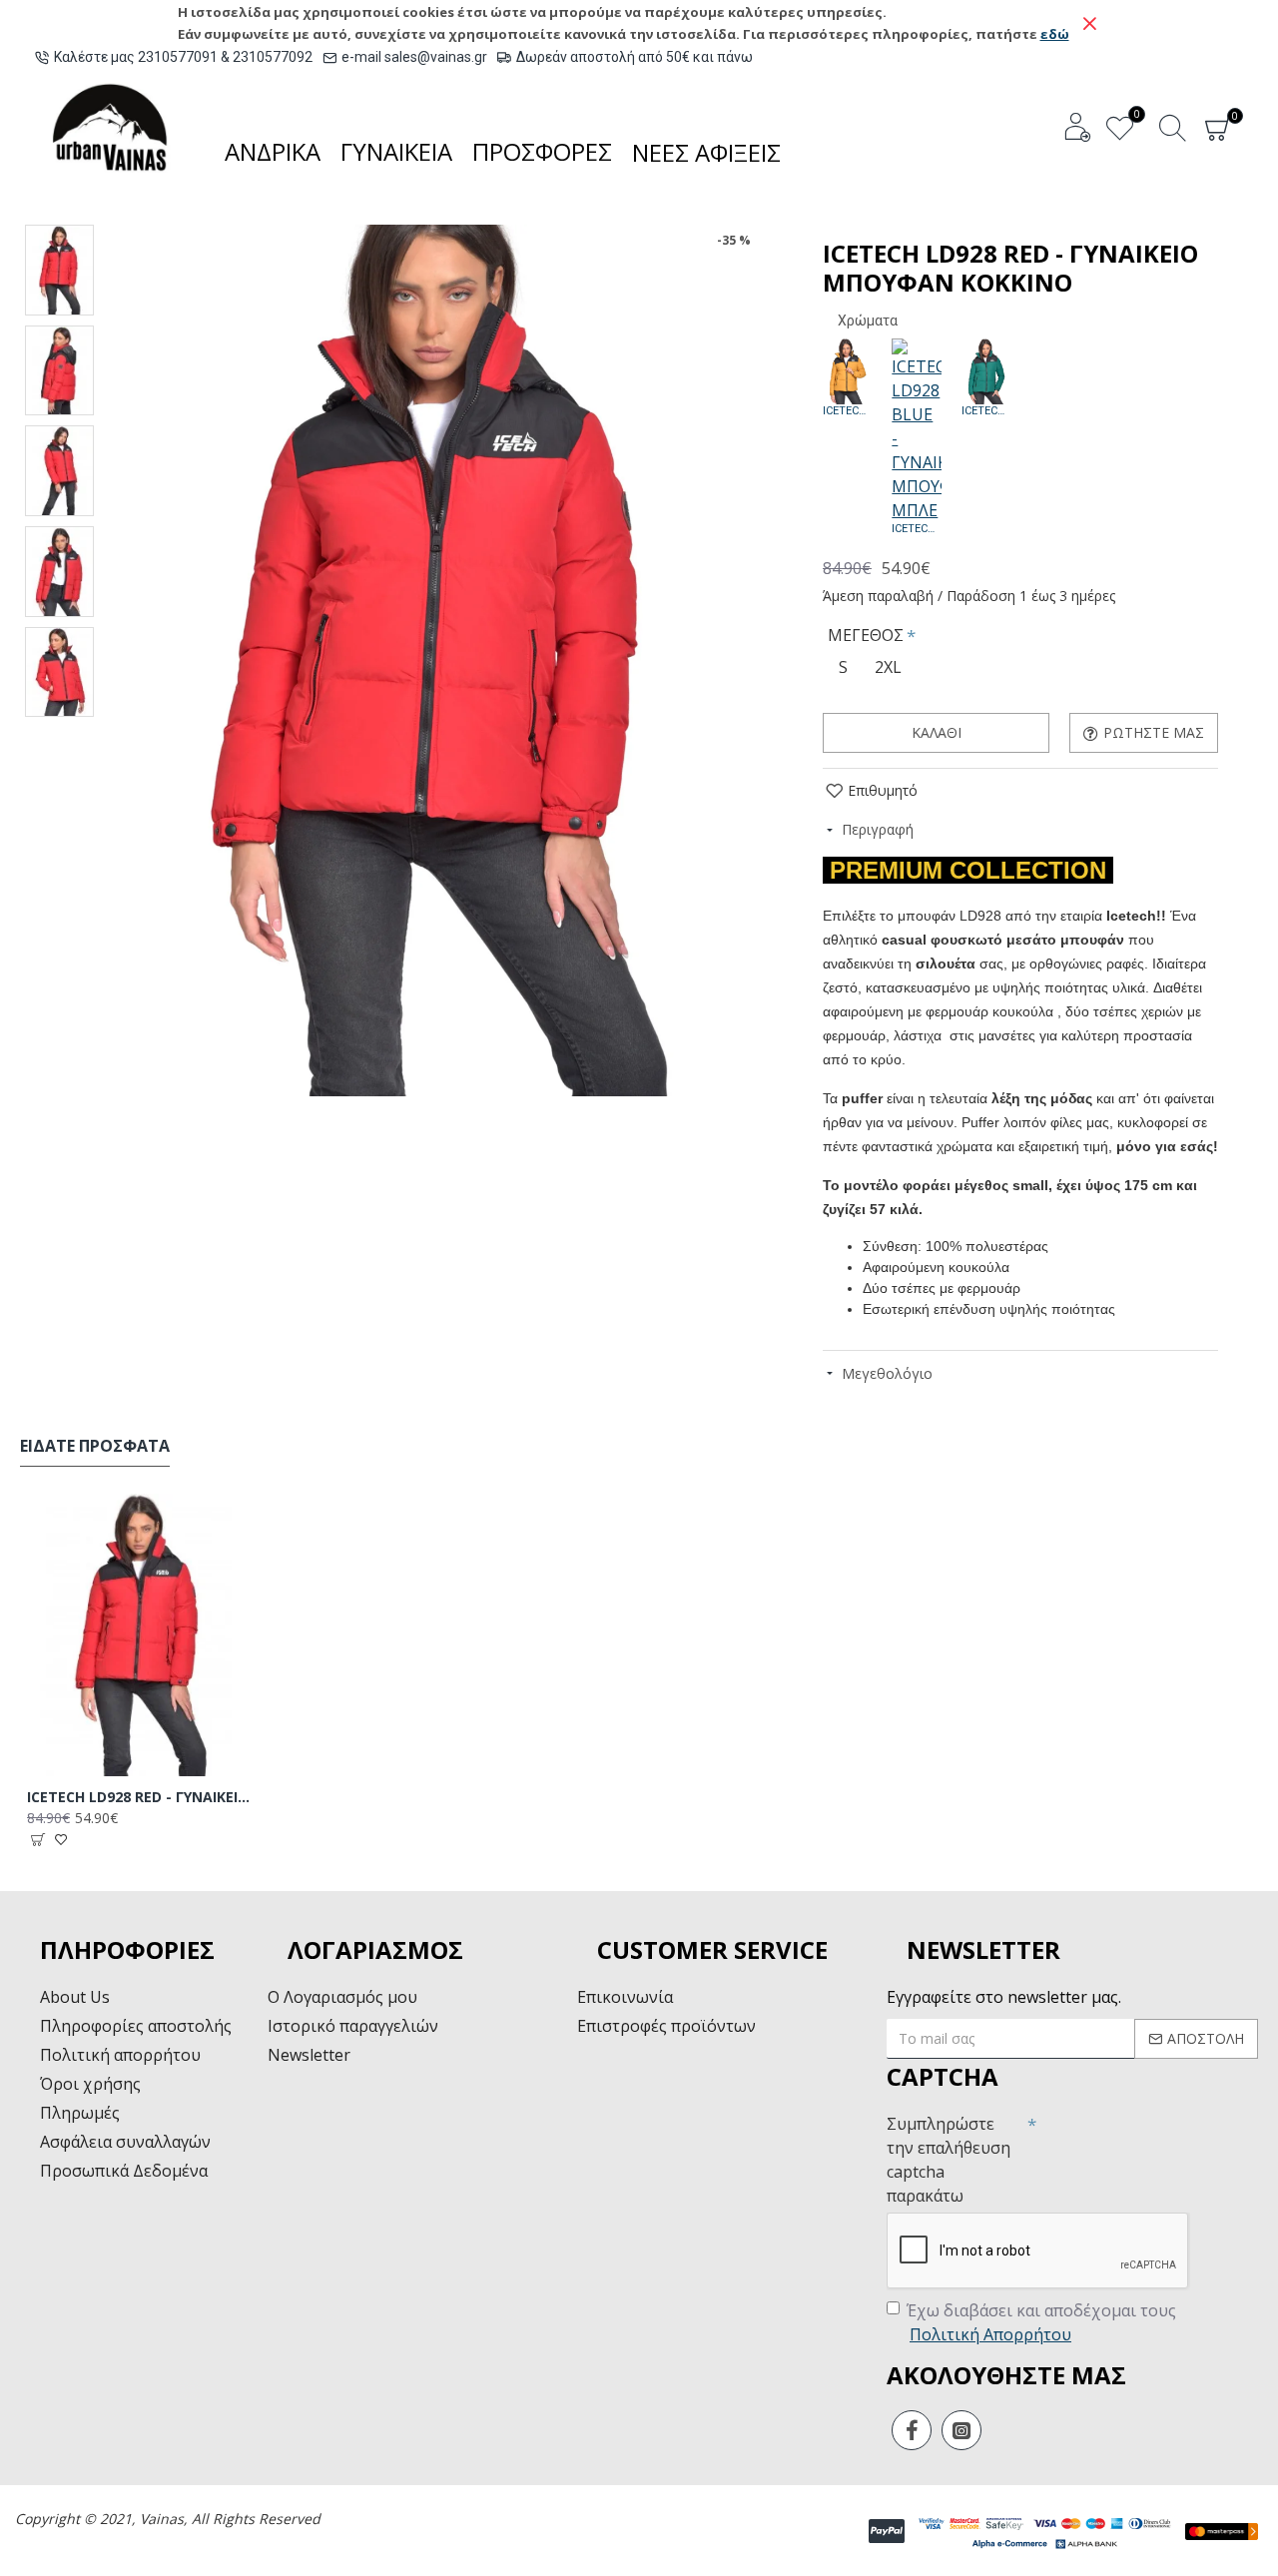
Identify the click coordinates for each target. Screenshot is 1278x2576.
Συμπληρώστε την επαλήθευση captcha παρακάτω (949, 2160)
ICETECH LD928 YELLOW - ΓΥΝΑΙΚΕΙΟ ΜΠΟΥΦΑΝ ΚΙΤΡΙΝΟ (847, 411)
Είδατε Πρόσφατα (95, 1446)
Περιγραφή (878, 829)
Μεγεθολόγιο (887, 1373)
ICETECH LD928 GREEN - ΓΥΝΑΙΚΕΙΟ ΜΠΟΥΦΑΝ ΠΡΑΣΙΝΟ (986, 411)
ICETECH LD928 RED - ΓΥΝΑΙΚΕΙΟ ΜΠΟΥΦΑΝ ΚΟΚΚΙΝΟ (140, 1797)
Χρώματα (868, 321)
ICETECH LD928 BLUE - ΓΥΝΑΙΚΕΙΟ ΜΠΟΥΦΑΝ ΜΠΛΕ (916, 529)
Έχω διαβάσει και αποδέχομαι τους (1041, 2322)
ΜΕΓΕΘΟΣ (866, 635)
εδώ (1055, 34)
